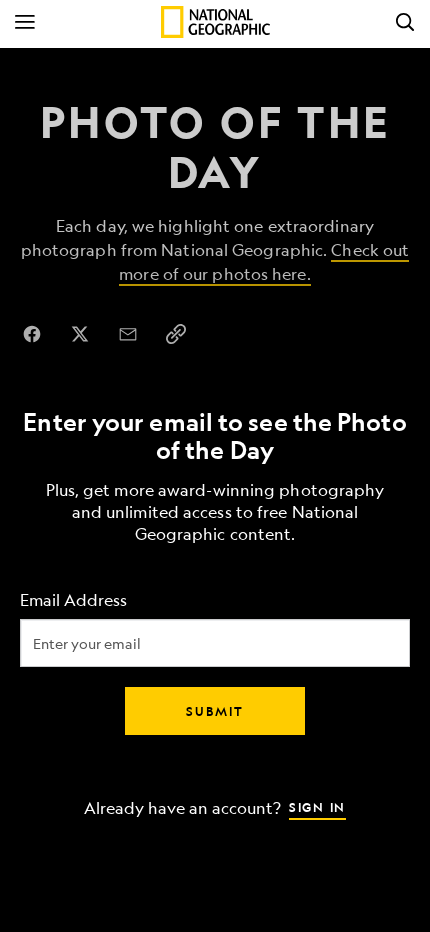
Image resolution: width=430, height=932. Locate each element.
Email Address (73, 600)
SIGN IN (317, 807)
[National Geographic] (215, 22)
